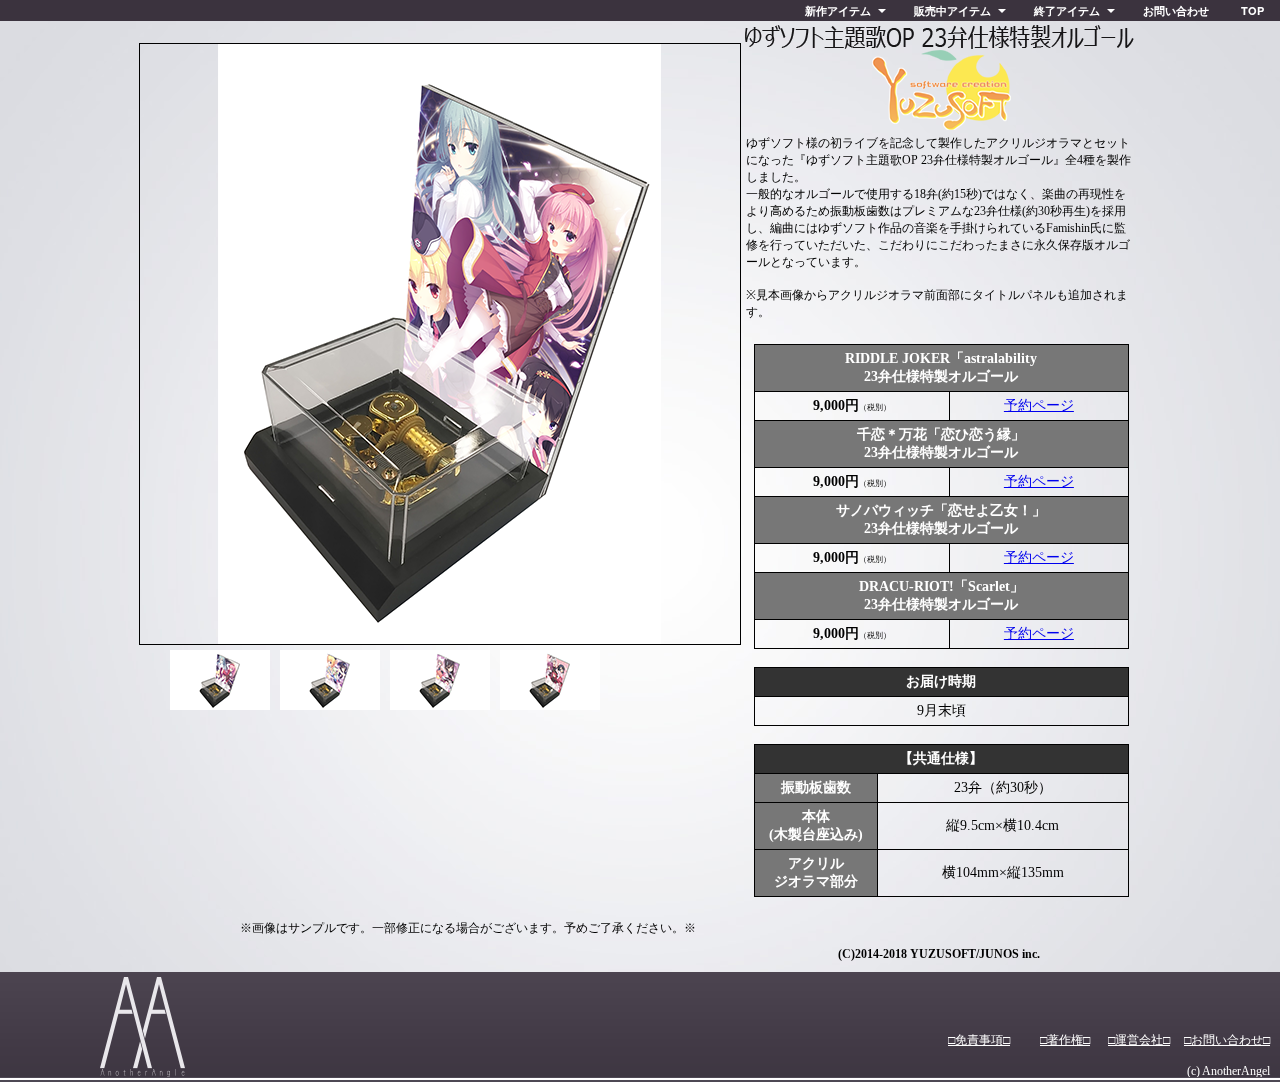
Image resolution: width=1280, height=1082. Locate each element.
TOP (1252, 10)
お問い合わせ (1176, 10)
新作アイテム (838, 10)
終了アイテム (1067, 10)
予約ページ (1039, 405)
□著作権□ (1065, 1040)
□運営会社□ (1139, 1040)
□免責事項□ (979, 1040)
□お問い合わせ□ (1227, 1040)
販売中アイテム (952, 10)
